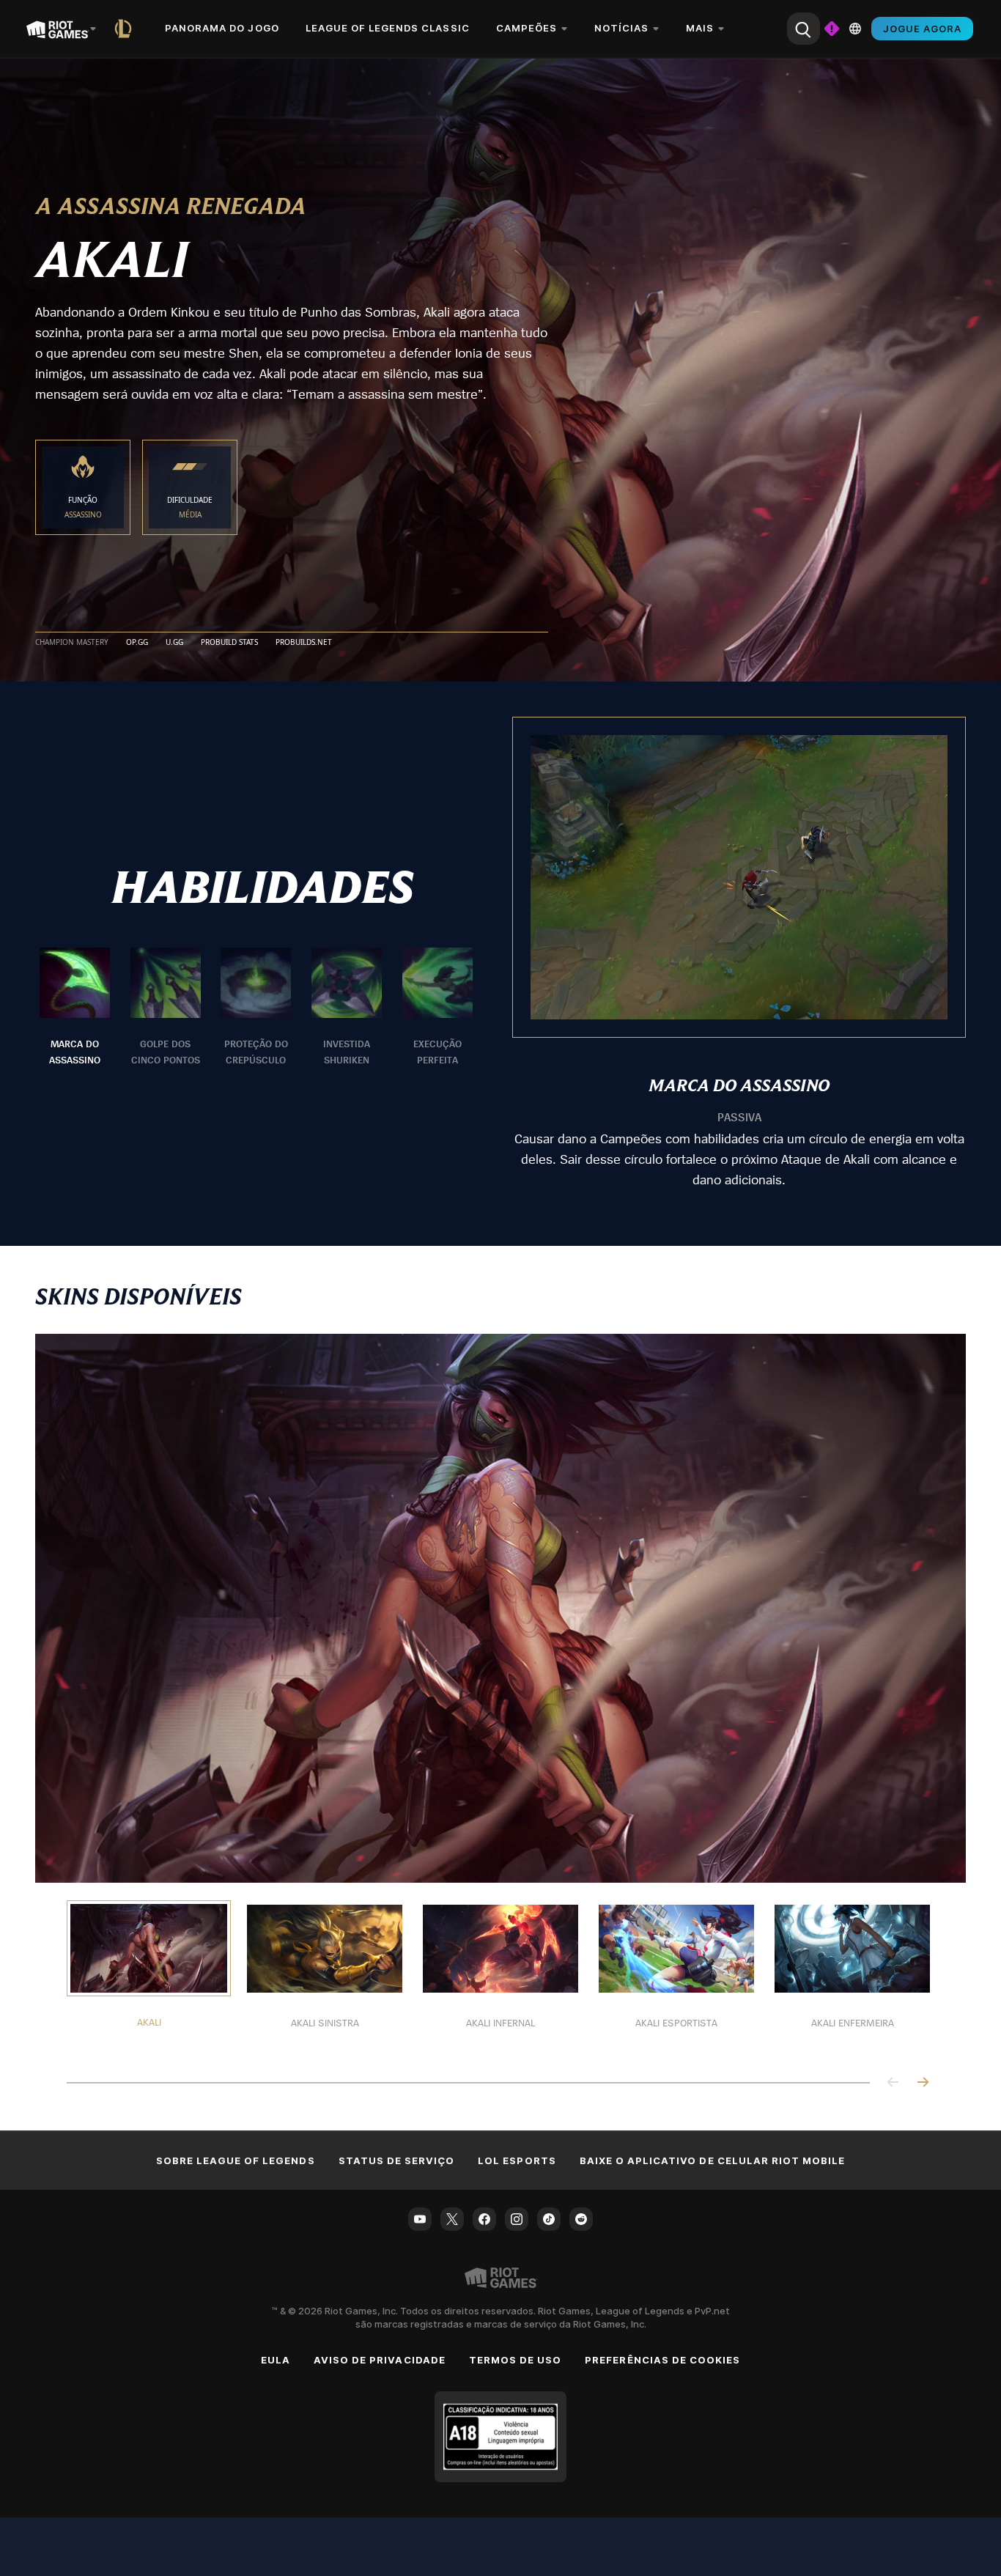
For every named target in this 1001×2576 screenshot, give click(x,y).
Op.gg (137, 643)
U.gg (174, 643)
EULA (276, 2360)
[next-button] (923, 2083)
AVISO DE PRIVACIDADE (380, 2360)
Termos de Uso (516, 2360)
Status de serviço (397, 2160)
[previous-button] (893, 2083)
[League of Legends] (126, 29)
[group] (256, 1008)
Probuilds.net (304, 643)
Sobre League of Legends (236, 2160)
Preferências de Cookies (662, 2360)
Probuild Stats (229, 643)
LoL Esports (517, 2160)
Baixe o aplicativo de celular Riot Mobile (713, 2160)
